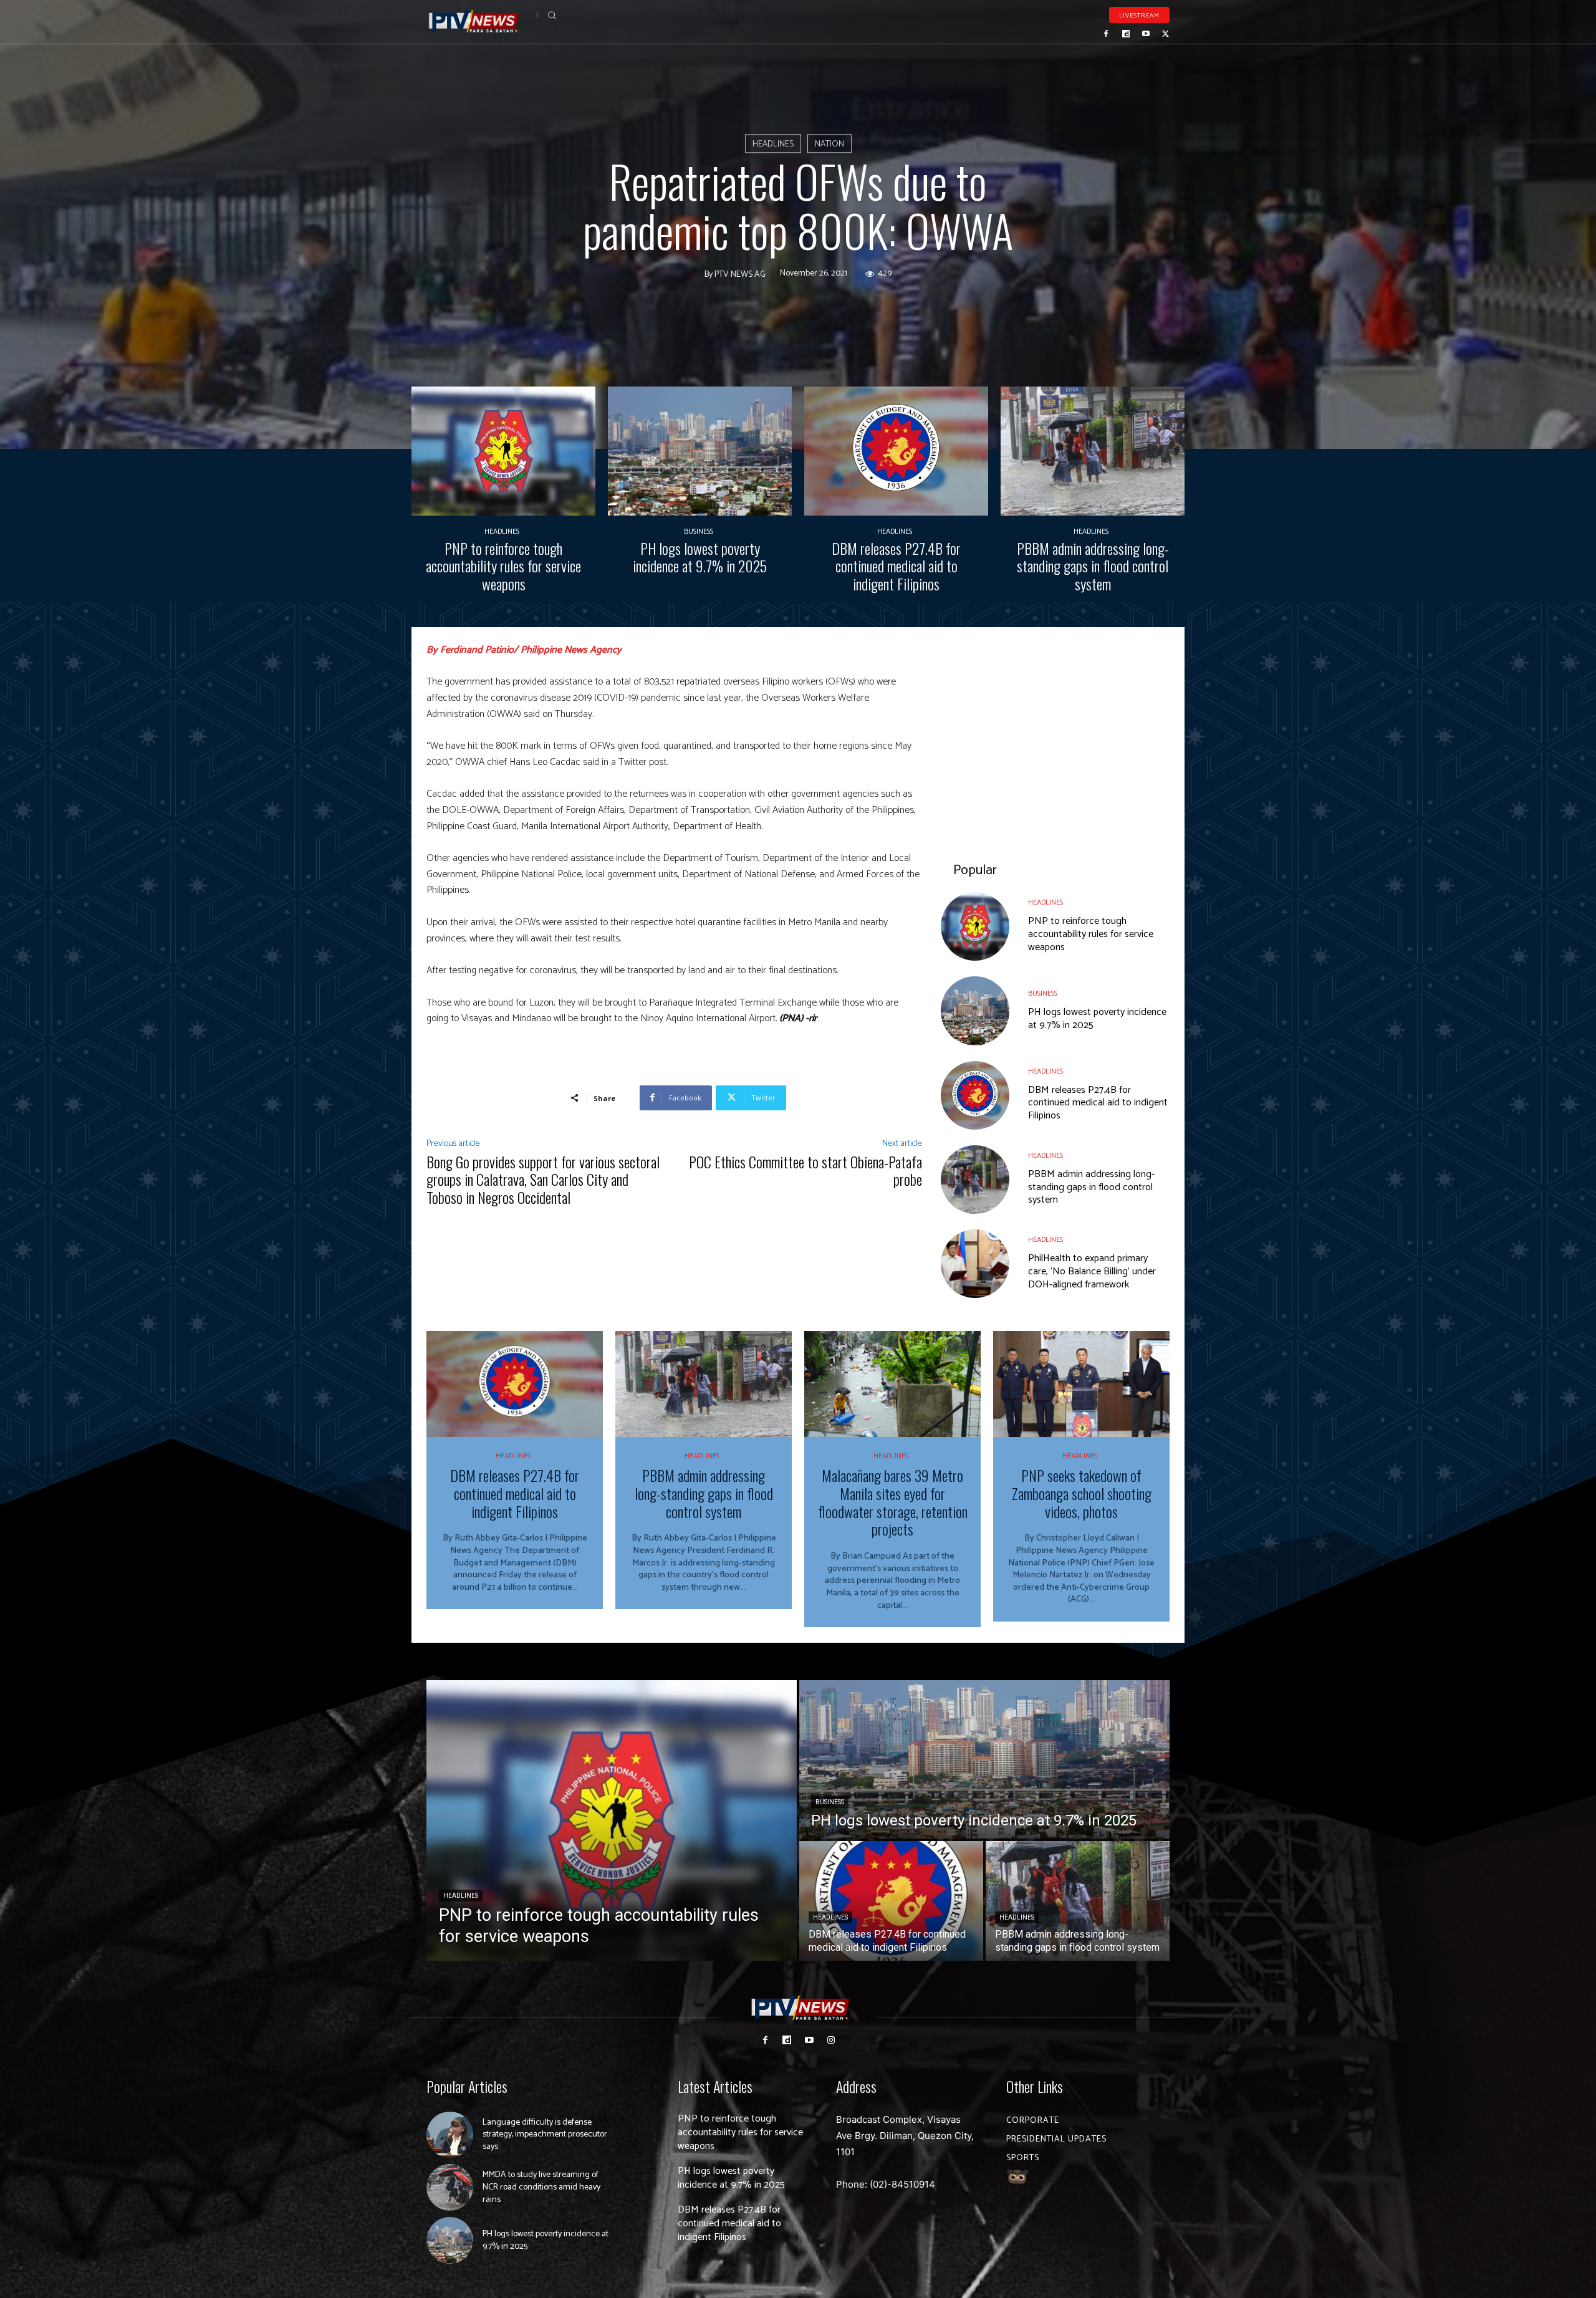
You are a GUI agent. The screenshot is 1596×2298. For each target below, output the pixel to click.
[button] (552, 15)
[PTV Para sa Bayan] (474, 22)
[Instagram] (831, 2040)
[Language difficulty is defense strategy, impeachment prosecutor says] (450, 2135)
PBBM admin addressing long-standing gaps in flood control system (1093, 566)
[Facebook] (1107, 34)
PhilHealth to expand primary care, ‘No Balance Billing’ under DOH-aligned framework (1092, 1272)
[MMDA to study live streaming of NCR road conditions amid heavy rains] (450, 2187)
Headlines (773, 144)
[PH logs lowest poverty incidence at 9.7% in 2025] (700, 451)
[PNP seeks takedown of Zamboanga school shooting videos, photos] (1081, 1384)
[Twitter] (1165, 34)
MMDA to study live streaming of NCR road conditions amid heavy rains (541, 2187)
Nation (829, 144)
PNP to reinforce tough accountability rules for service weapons (503, 566)
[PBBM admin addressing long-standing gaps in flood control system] (1093, 451)
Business (699, 532)
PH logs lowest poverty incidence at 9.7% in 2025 (700, 557)
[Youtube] (1146, 34)
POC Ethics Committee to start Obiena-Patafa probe (805, 1171)
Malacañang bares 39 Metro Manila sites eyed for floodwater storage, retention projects (893, 1502)
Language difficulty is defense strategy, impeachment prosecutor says (545, 2135)
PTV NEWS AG (740, 275)
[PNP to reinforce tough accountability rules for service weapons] (503, 451)
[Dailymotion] (1126, 34)
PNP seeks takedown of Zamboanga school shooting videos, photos (1082, 1493)
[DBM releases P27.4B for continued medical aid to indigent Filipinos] (896, 451)
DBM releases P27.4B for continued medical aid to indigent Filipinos (896, 566)
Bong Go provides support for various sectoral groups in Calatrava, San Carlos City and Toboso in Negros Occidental (543, 1180)
